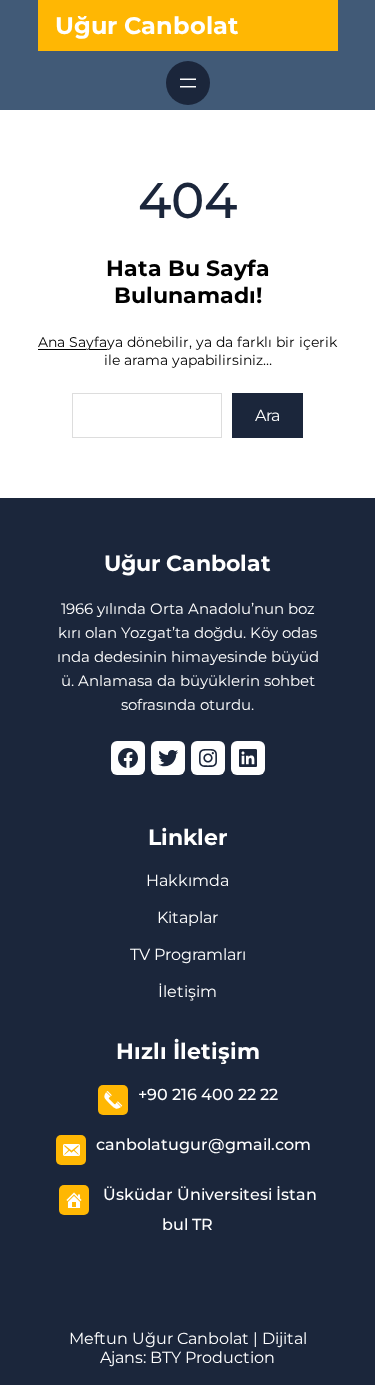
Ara (267, 415)
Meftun (98, 1338)
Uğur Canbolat (146, 25)
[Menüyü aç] (188, 83)
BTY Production (212, 1357)
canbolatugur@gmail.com (203, 1144)
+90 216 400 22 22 (208, 1094)
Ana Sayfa (72, 342)
